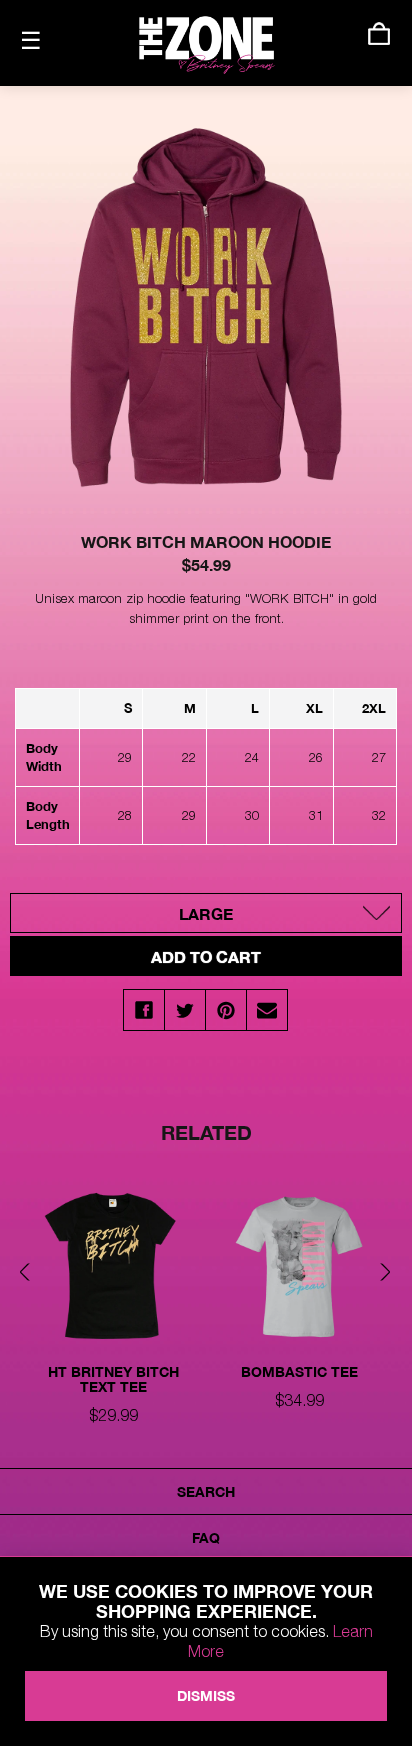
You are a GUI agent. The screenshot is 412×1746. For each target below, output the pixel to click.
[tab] (113, 1308)
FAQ (206, 1537)
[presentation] (30, 1273)
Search (206, 1491)
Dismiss (206, 1695)
